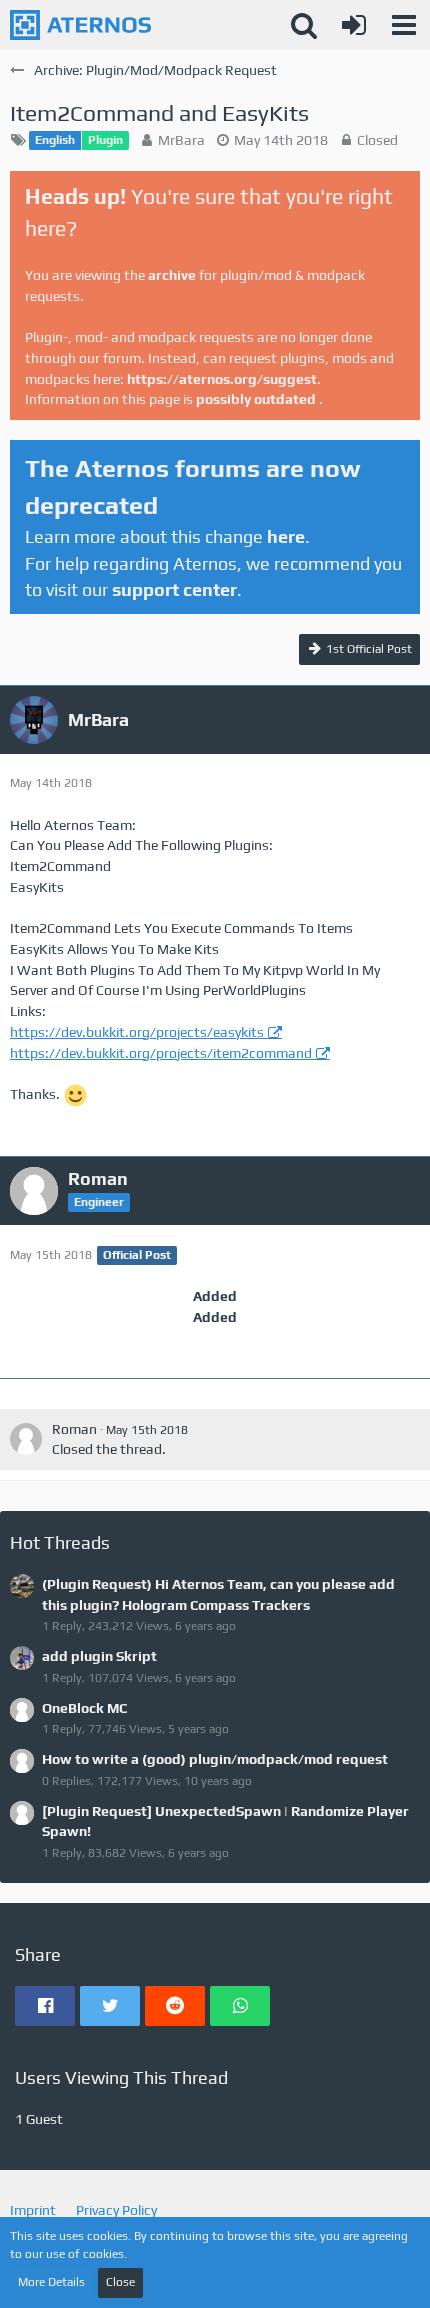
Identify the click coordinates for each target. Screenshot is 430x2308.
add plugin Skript (99, 1656)
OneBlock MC (84, 1708)
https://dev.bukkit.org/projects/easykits (137, 1032)
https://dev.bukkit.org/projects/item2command (161, 1053)
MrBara (181, 140)
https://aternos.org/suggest (222, 379)
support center (174, 589)
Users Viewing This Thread (121, 2077)
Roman (74, 1429)
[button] (404, 25)
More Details (51, 2282)
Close (120, 2282)
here (286, 536)
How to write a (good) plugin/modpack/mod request (215, 1759)
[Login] (354, 25)
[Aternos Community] (80, 25)
